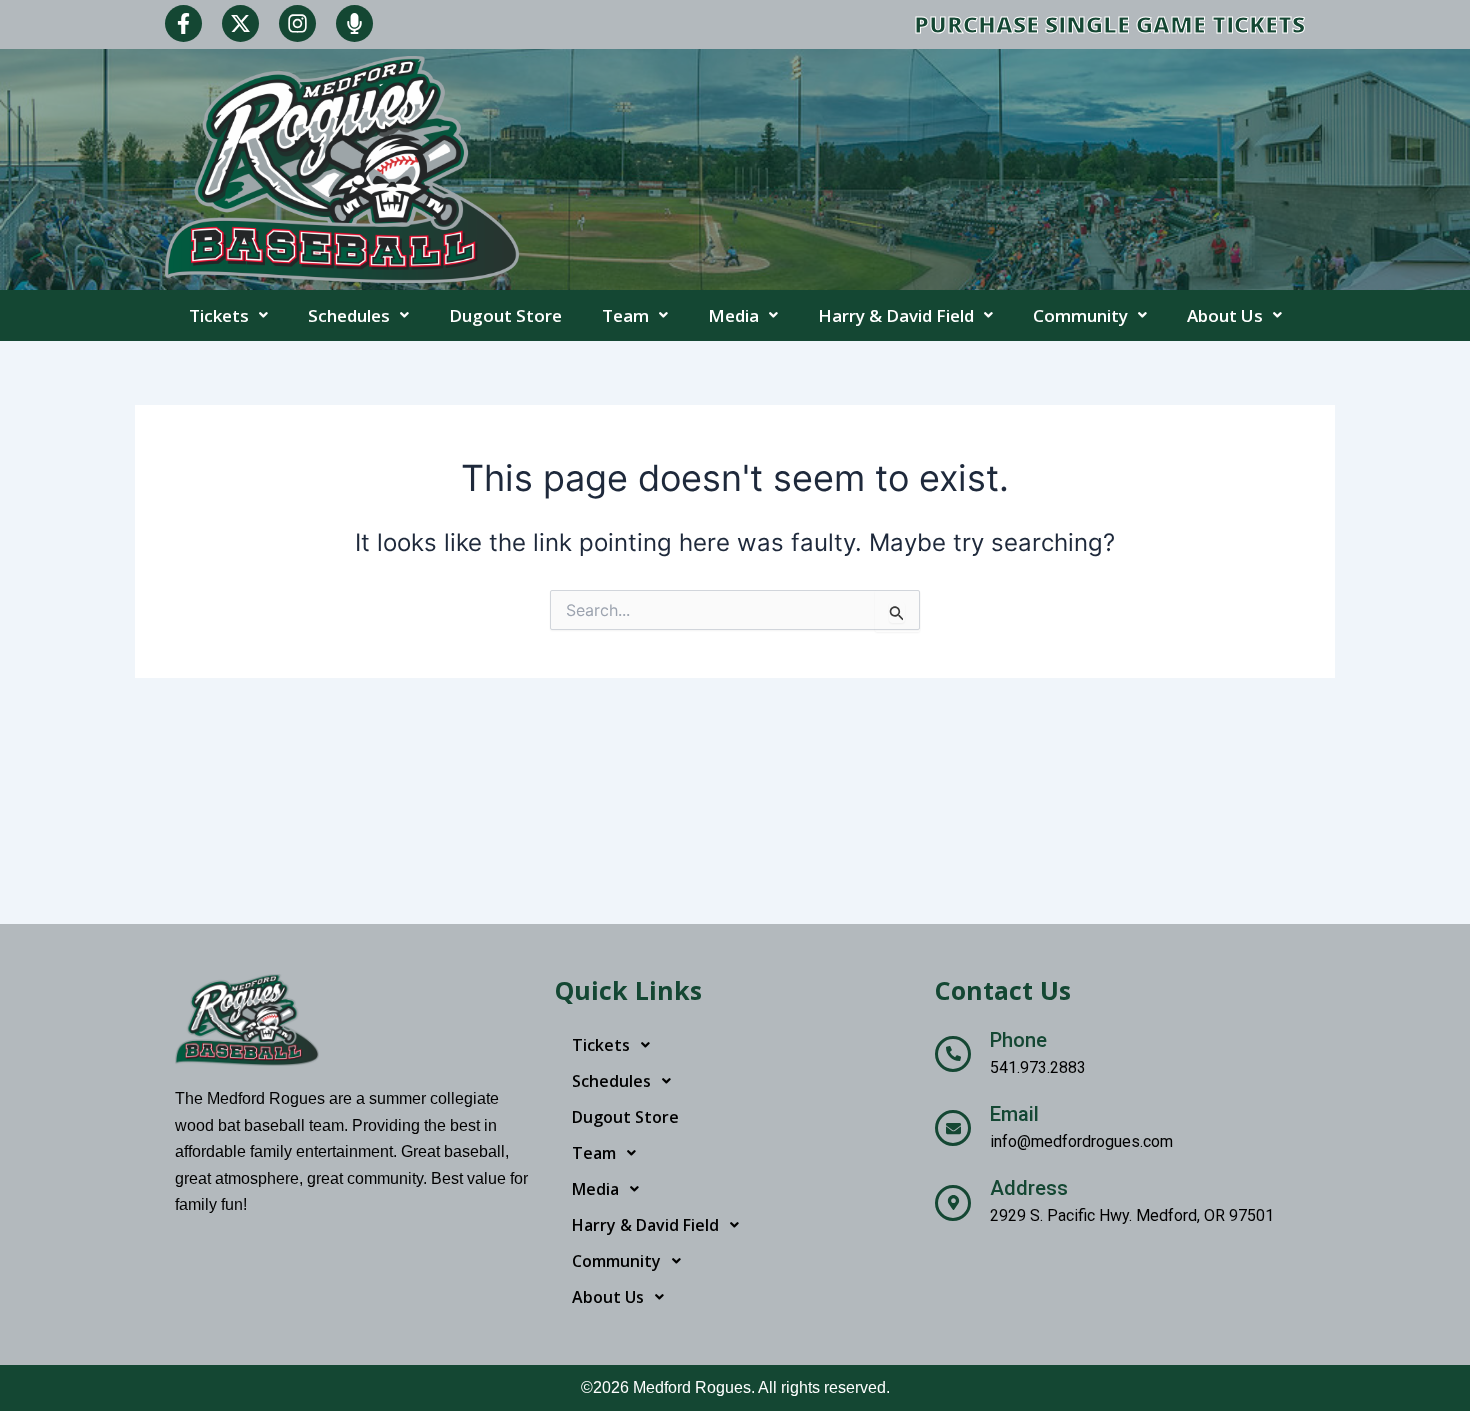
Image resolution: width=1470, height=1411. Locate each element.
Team (625, 315)
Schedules (349, 315)
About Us (1225, 315)
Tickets (219, 315)
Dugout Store (505, 315)
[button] (228, 315)
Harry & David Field (896, 315)
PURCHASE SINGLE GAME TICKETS (1109, 24)
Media (733, 315)
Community (1080, 315)
